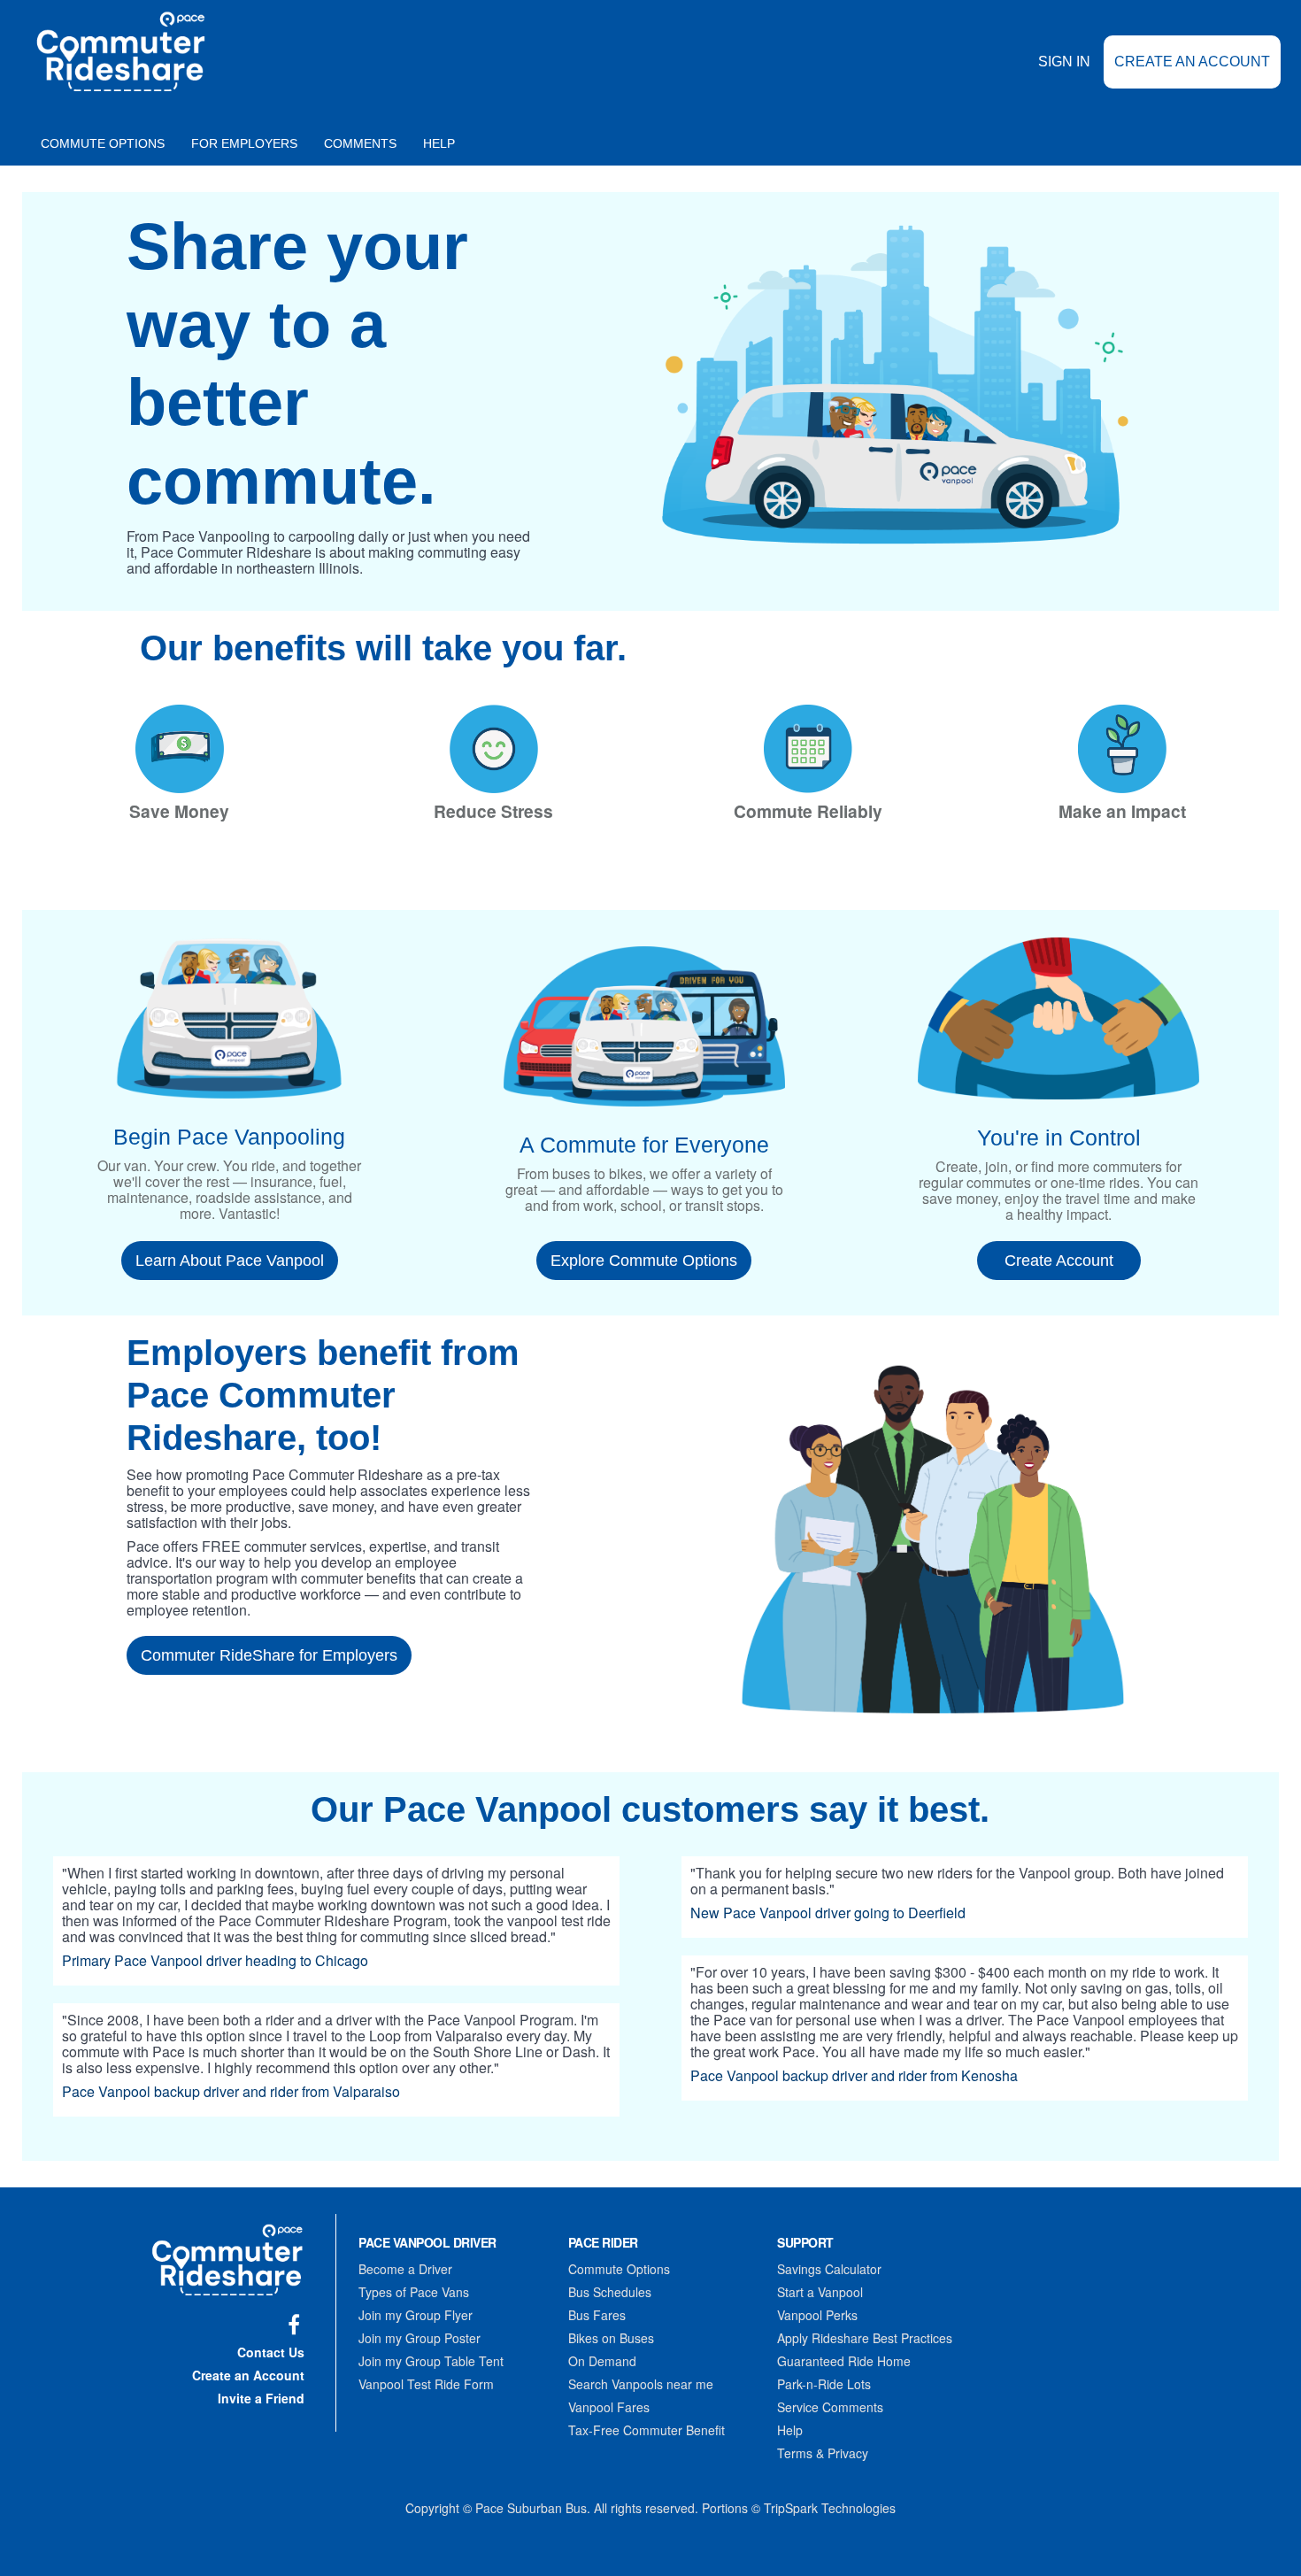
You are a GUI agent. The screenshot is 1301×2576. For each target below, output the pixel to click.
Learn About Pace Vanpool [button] (230, 1261)
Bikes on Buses (611, 2338)
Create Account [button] (1059, 1261)
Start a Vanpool (820, 2292)
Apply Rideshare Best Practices (865, 2338)
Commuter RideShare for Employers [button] (269, 1655)
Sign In (1064, 62)
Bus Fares (597, 2315)
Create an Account (1192, 62)
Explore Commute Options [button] (644, 1261)
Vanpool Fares (609, 2407)
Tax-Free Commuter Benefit (647, 2430)
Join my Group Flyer (416, 2315)
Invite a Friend (261, 2398)
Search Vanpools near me (641, 2384)
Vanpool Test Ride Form (426, 2384)
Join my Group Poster (420, 2338)
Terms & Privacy (823, 2453)
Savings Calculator (829, 2269)
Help (439, 143)
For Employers (244, 143)
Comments (360, 143)
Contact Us (271, 2352)
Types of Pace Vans (414, 2292)
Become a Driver (405, 2269)
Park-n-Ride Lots (824, 2384)
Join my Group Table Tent (431, 2361)
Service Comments (830, 2407)
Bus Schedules (610, 2292)
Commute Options (103, 143)
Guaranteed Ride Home (844, 2361)
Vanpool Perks (817, 2315)
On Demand (602, 2361)
